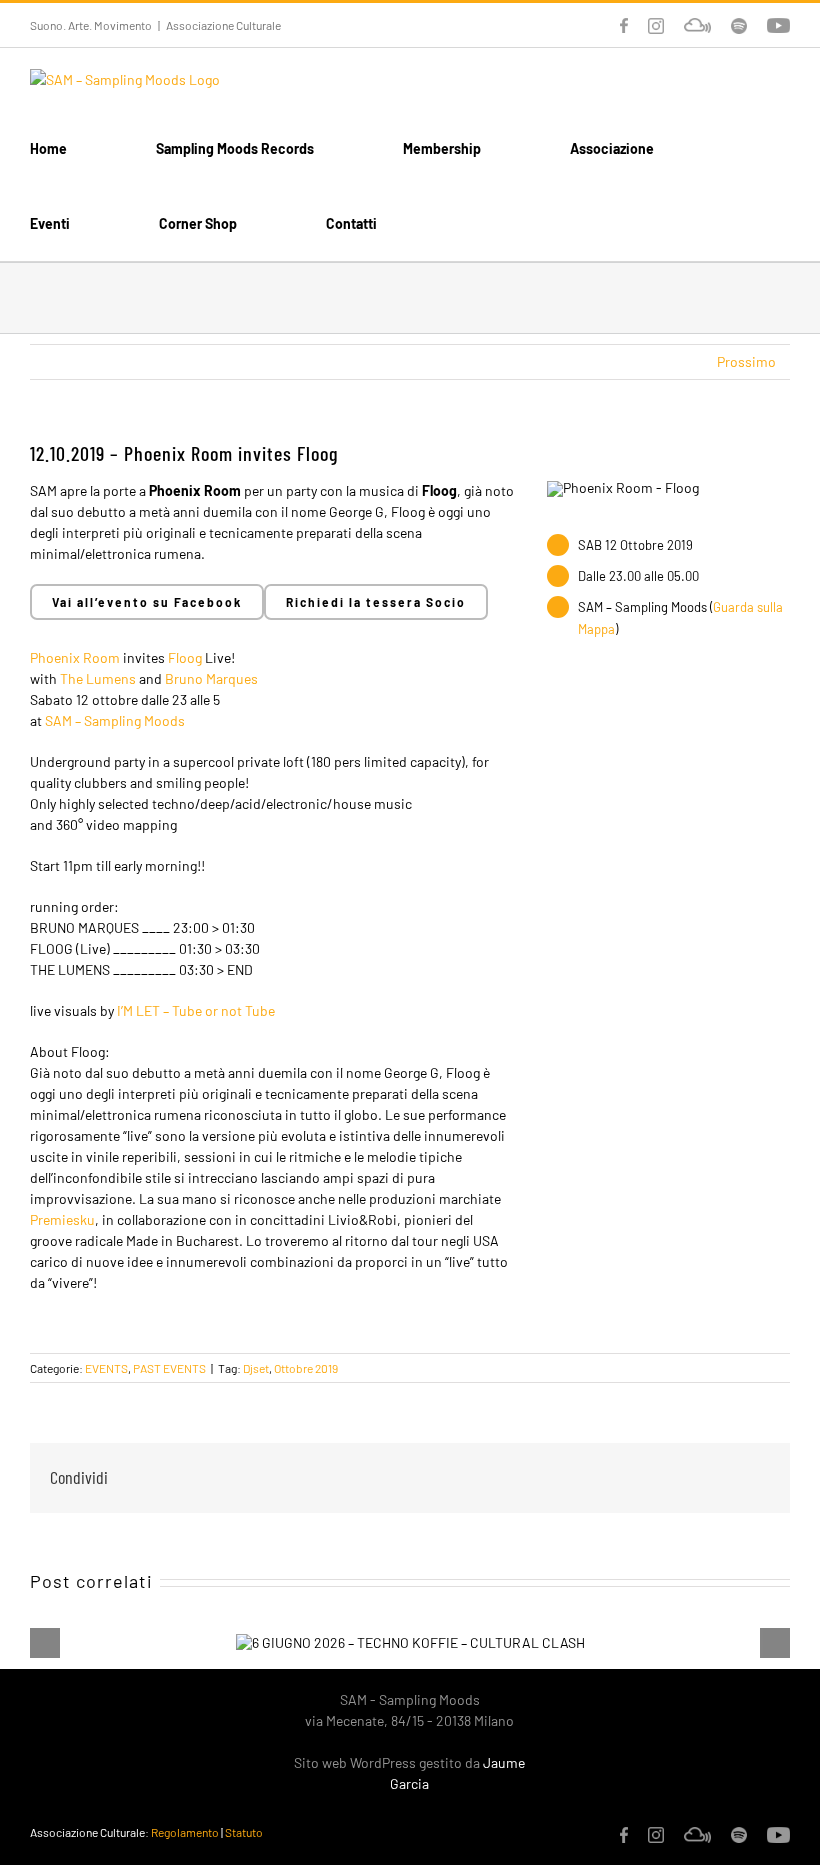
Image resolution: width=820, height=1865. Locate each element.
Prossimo (746, 361)
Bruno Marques (211, 678)
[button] (471, 223)
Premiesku (62, 1219)
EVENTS (106, 1368)
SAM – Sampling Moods (115, 720)
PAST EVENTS (169, 1368)
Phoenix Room (75, 657)
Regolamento (185, 1832)
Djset (256, 1368)
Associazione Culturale (223, 25)
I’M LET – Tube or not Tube (196, 1010)
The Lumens (98, 678)
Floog (185, 657)
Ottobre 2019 (306, 1368)
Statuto (244, 1832)
